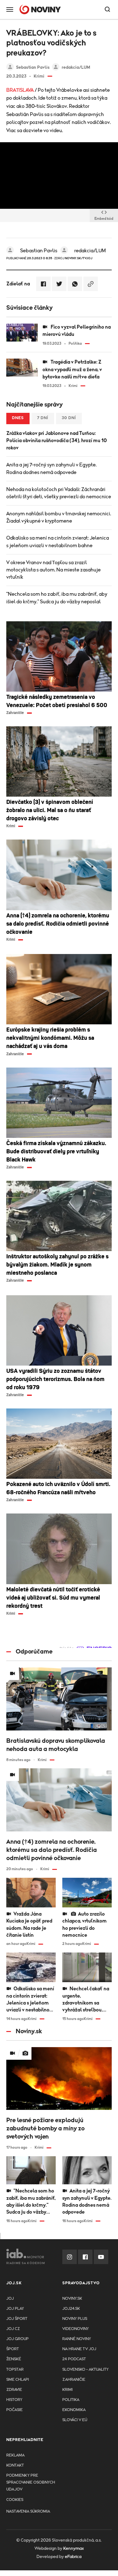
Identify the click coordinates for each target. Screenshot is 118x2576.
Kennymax (73, 2549)
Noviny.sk (72, 2299)
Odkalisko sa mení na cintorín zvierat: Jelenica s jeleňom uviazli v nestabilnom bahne (58, 542)
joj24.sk (71, 2309)
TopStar (15, 2370)
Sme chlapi (18, 2380)
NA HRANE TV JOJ (79, 2349)
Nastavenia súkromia (28, 2512)
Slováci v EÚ (75, 2420)
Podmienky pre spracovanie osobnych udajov (31, 2482)
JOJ (10, 2299)
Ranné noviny (77, 2339)
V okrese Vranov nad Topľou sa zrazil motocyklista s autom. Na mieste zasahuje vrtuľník (53, 570)
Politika (71, 2400)
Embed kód (104, 219)
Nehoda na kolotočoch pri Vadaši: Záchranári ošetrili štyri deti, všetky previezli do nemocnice (59, 493)
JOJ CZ (13, 2329)
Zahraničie (74, 2380)
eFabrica (73, 2557)
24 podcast (74, 2359)
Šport (13, 2349)
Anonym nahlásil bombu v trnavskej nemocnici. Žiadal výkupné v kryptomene (59, 517)
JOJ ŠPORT (17, 2319)
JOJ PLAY (15, 2309)
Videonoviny (76, 2329)
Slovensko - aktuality (85, 2370)
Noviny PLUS (75, 2319)
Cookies (15, 2500)
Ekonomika (74, 2410)
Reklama (15, 2455)
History (14, 2400)
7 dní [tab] (43, 418)
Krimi (67, 2390)
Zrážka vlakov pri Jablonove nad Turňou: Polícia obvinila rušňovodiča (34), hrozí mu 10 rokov (56, 441)
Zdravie (14, 2390)
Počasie (14, 2410)
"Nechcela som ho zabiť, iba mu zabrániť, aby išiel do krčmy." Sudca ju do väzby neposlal (57, 598)
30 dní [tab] (69, 418)
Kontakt (15, 2465)
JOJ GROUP (17, 2339)
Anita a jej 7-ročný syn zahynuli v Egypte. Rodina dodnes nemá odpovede (51, 468)
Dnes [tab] (18, 418)
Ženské (14, 2359)
